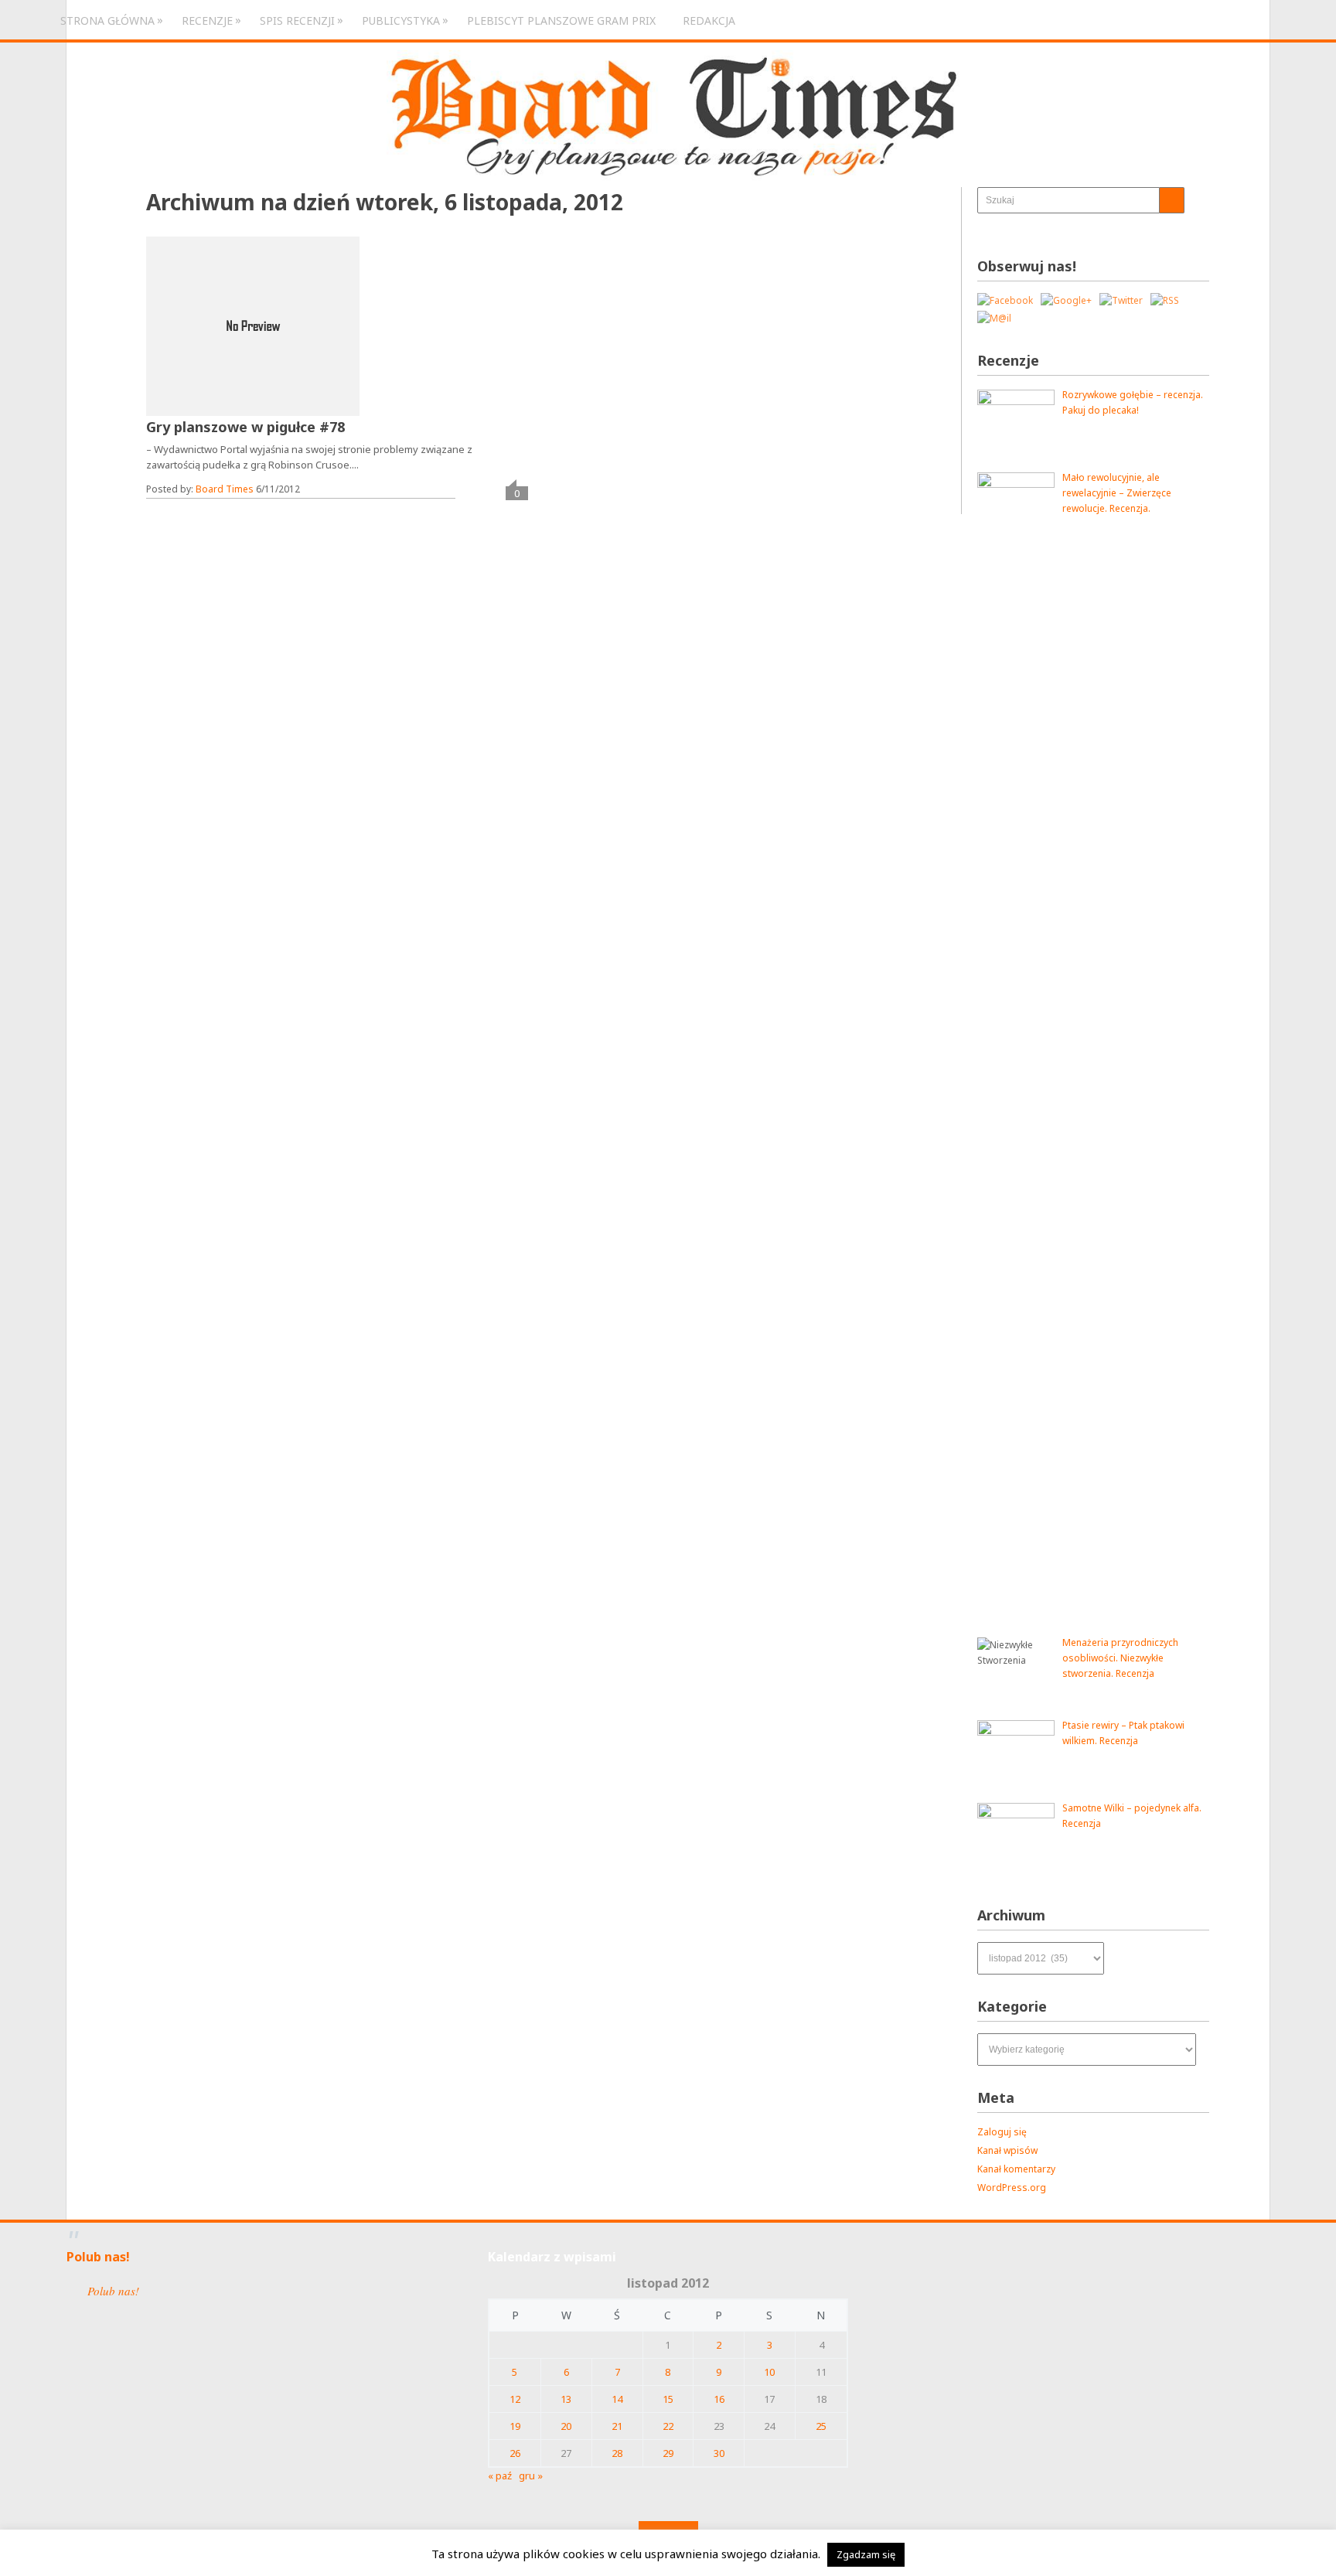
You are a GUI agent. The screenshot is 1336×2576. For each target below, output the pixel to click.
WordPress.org (1012, 2188)
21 (617, 2426)
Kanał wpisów (1007, 2150)
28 (617, 2453)
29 (668, 2453)
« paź (500, 2475)
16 (719, 2399)
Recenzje (207, 20)
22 (668, 2426)
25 (821, 2426)
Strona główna (107, 20)
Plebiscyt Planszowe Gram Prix (561, 20)
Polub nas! (98, 2257)
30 (719, 2453)
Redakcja (709, 20)
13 (566, 2399)
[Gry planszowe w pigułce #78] (253, 326)
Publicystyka (401, 20)
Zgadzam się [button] (866, 2554)
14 (617, 2399)
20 (566, 2426)
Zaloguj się (1002, 2132)
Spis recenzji (297, 20)
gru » (531, 2475)
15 (668, 2399)
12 (515, 2399)
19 (515, 2426)
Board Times (225, 489)
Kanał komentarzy (1016, 2169)
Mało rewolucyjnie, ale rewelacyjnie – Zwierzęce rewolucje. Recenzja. (1117, 493)
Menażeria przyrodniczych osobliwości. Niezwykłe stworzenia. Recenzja (1120, 1658)
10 (769, 2372)
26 (515, 2453)
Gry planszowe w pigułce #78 (245, 427)
